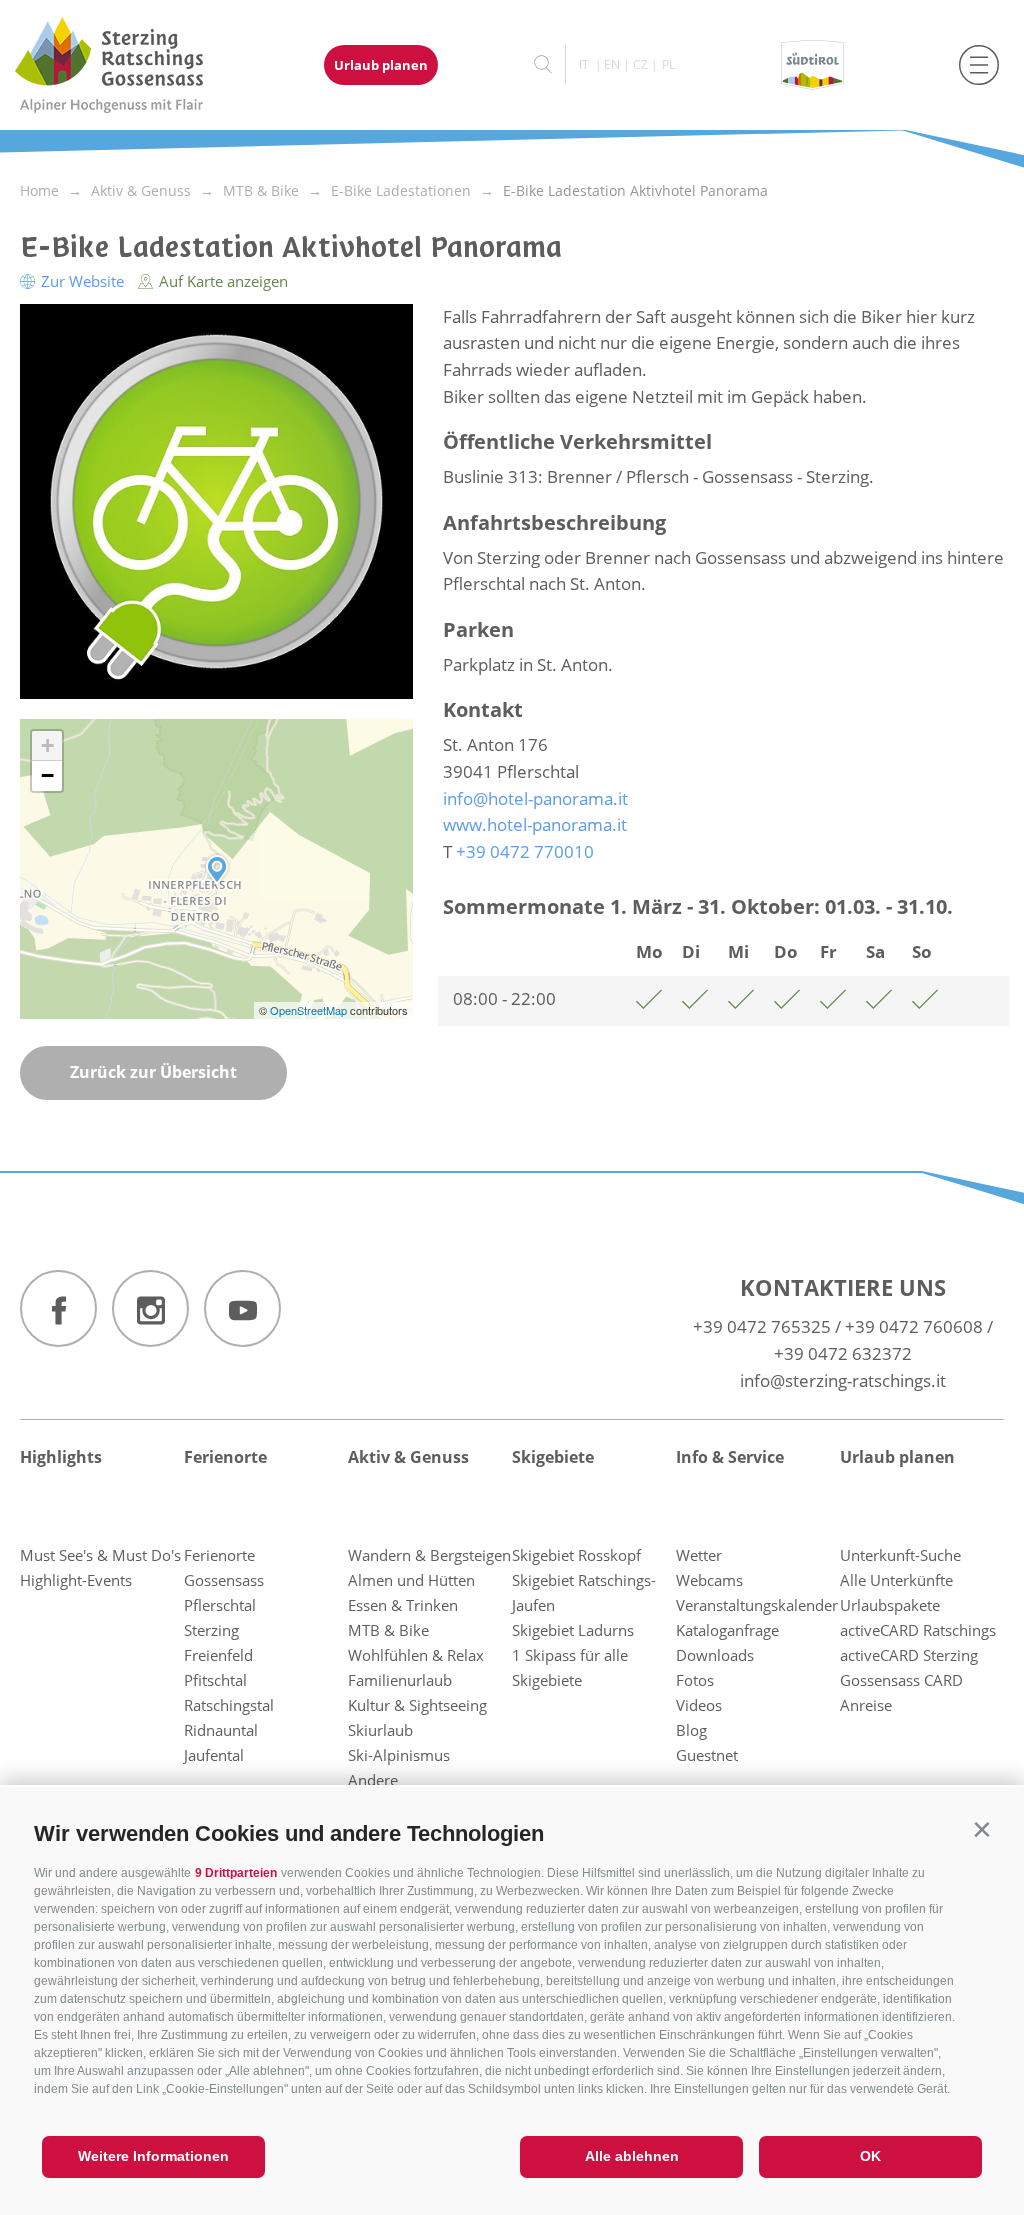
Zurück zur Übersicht (153, 1072)
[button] (981, 1829)
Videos (699, 1705)
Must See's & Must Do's (100, 1555)
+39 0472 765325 (762, 1326)
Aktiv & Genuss (408, 1457)
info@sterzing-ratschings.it (843, 1380)
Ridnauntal (221, 1730)
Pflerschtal (220, 1605)
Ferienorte (225, 1457)
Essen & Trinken (403, 1605)
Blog (691, 1730)
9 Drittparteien (236, 1873)
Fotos (695, 1680)
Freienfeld (218, 1655)
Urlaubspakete (890, 1605)
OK (870, 2156)
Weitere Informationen (153, 2156)
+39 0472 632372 (843, 1353)
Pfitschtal (215, 1680)
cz (640, 64)
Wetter (699, 1555)
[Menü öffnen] (979, 65)
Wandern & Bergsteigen (429, 1555)
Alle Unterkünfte (896, 1580)
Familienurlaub (400, 1680)
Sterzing (211, 1630)
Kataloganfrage (727, 1630)
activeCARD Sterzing (909, 1655)
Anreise (866, 1705)
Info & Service (730, 1457)
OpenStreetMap (310, 1010)
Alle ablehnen (632, 2156)
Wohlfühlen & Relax (416, 1655)
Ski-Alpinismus (399, 1755)
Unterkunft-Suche (900, 1555)
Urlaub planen (381, 65)
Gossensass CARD (901, 1680)
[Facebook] (58, 1308)
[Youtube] (242, 1308)
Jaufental (214, 1755)
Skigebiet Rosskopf (576, 1555)
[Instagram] (150, 1308)
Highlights (61, 1457)
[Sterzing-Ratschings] (127, 65)
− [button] (47, 775)
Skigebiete (553, 1457)
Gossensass (224, 1580)
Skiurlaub (380, 1730)
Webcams (709, 1580)
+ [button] (47, 745)
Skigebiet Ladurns (573, 1630)
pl (668, 64)
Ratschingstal (229, 1705)
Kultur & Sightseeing (417, 1705)
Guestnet (707, 1755)
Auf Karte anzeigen (221, 281)
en (612, 64)
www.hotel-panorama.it (535, 824)
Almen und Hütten (411, 1580)
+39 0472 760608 (914, 1326)
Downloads (715, 1655)
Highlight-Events (76, 1580)
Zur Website (82, 281)
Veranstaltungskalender (757, 1605)
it (584, 64)
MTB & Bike (388, 1630)
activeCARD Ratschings (918, 1630)
